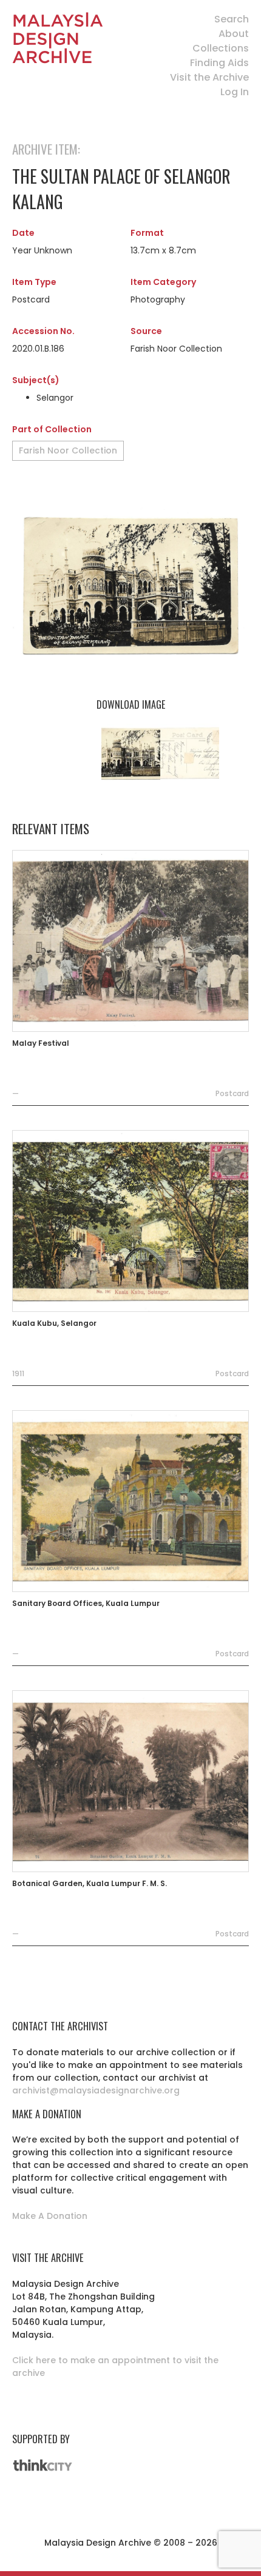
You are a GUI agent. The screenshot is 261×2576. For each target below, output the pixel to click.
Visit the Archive (209, 77)
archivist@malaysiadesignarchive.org (96, 2090)
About (234, 34)
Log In (235, 92)
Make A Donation (50, 2216)
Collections (221, 48)
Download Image (131, 704)
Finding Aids (219, 63)
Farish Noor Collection (68, 450)
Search (232, 19)
